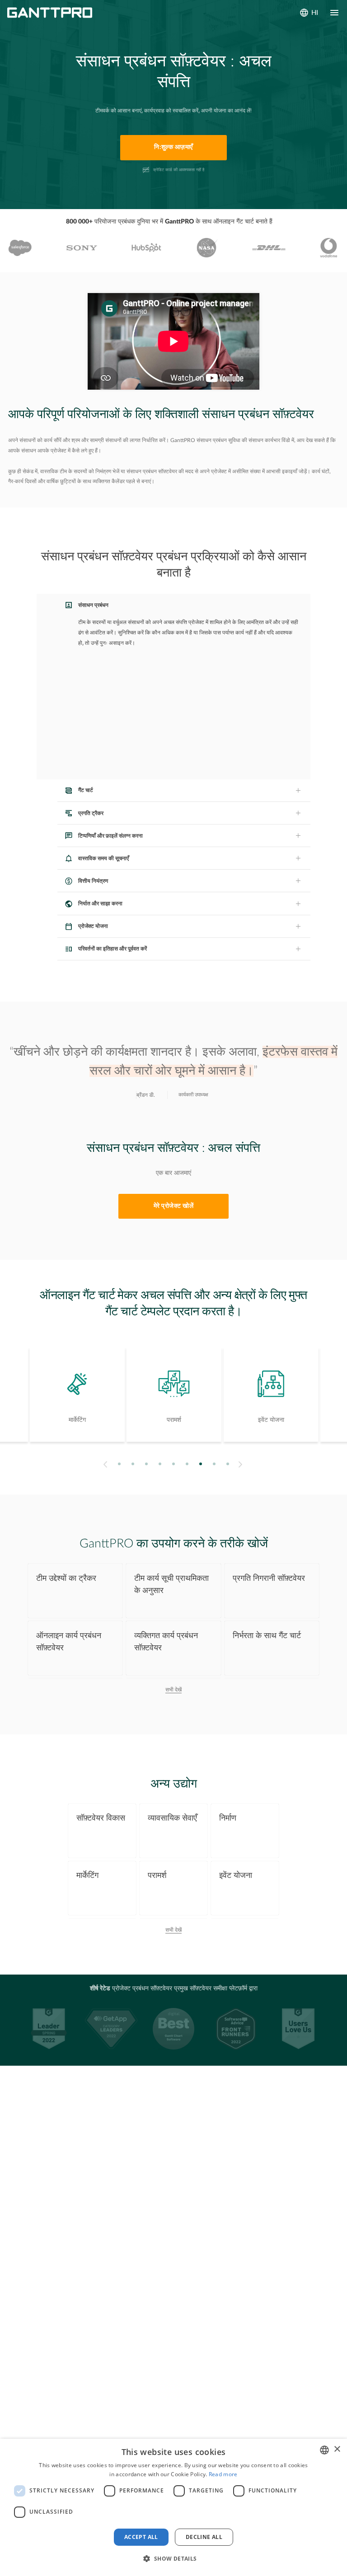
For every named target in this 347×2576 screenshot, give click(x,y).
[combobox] (324, 2450)
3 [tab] (147, 1464)
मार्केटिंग (87, 1875)
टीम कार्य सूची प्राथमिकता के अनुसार (171, 1584)
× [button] (337, 2449)
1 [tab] (120, 1464)
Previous (104, 1464)
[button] (173, 2559)
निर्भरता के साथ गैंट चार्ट (267, 1636)
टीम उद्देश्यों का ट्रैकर (66, 1578)
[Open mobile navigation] (334, 13)
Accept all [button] (141, 2537)
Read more (223, 2474)
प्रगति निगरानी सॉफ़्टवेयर (269, 1578)
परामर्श (157, 1875)
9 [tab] (228, 1464)
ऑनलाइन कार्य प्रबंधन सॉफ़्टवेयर (69, 1642)
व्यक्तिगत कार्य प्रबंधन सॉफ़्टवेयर (166, 1642)
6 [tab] (187, 1464)
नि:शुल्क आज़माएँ (173, 147)
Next (241, 1464)
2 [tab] (133, 1464)
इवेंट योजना (236, 1875)
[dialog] (173, 2507)
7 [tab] (201, 1464)
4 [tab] (160, 1464)
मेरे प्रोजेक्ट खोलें (173, 1206)
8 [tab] (214, 1464)
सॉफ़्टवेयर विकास (101, 1818)
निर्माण (228, 1818)
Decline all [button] (204, 2537)
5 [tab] (174, 1464)
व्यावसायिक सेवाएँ (172, 1818)
